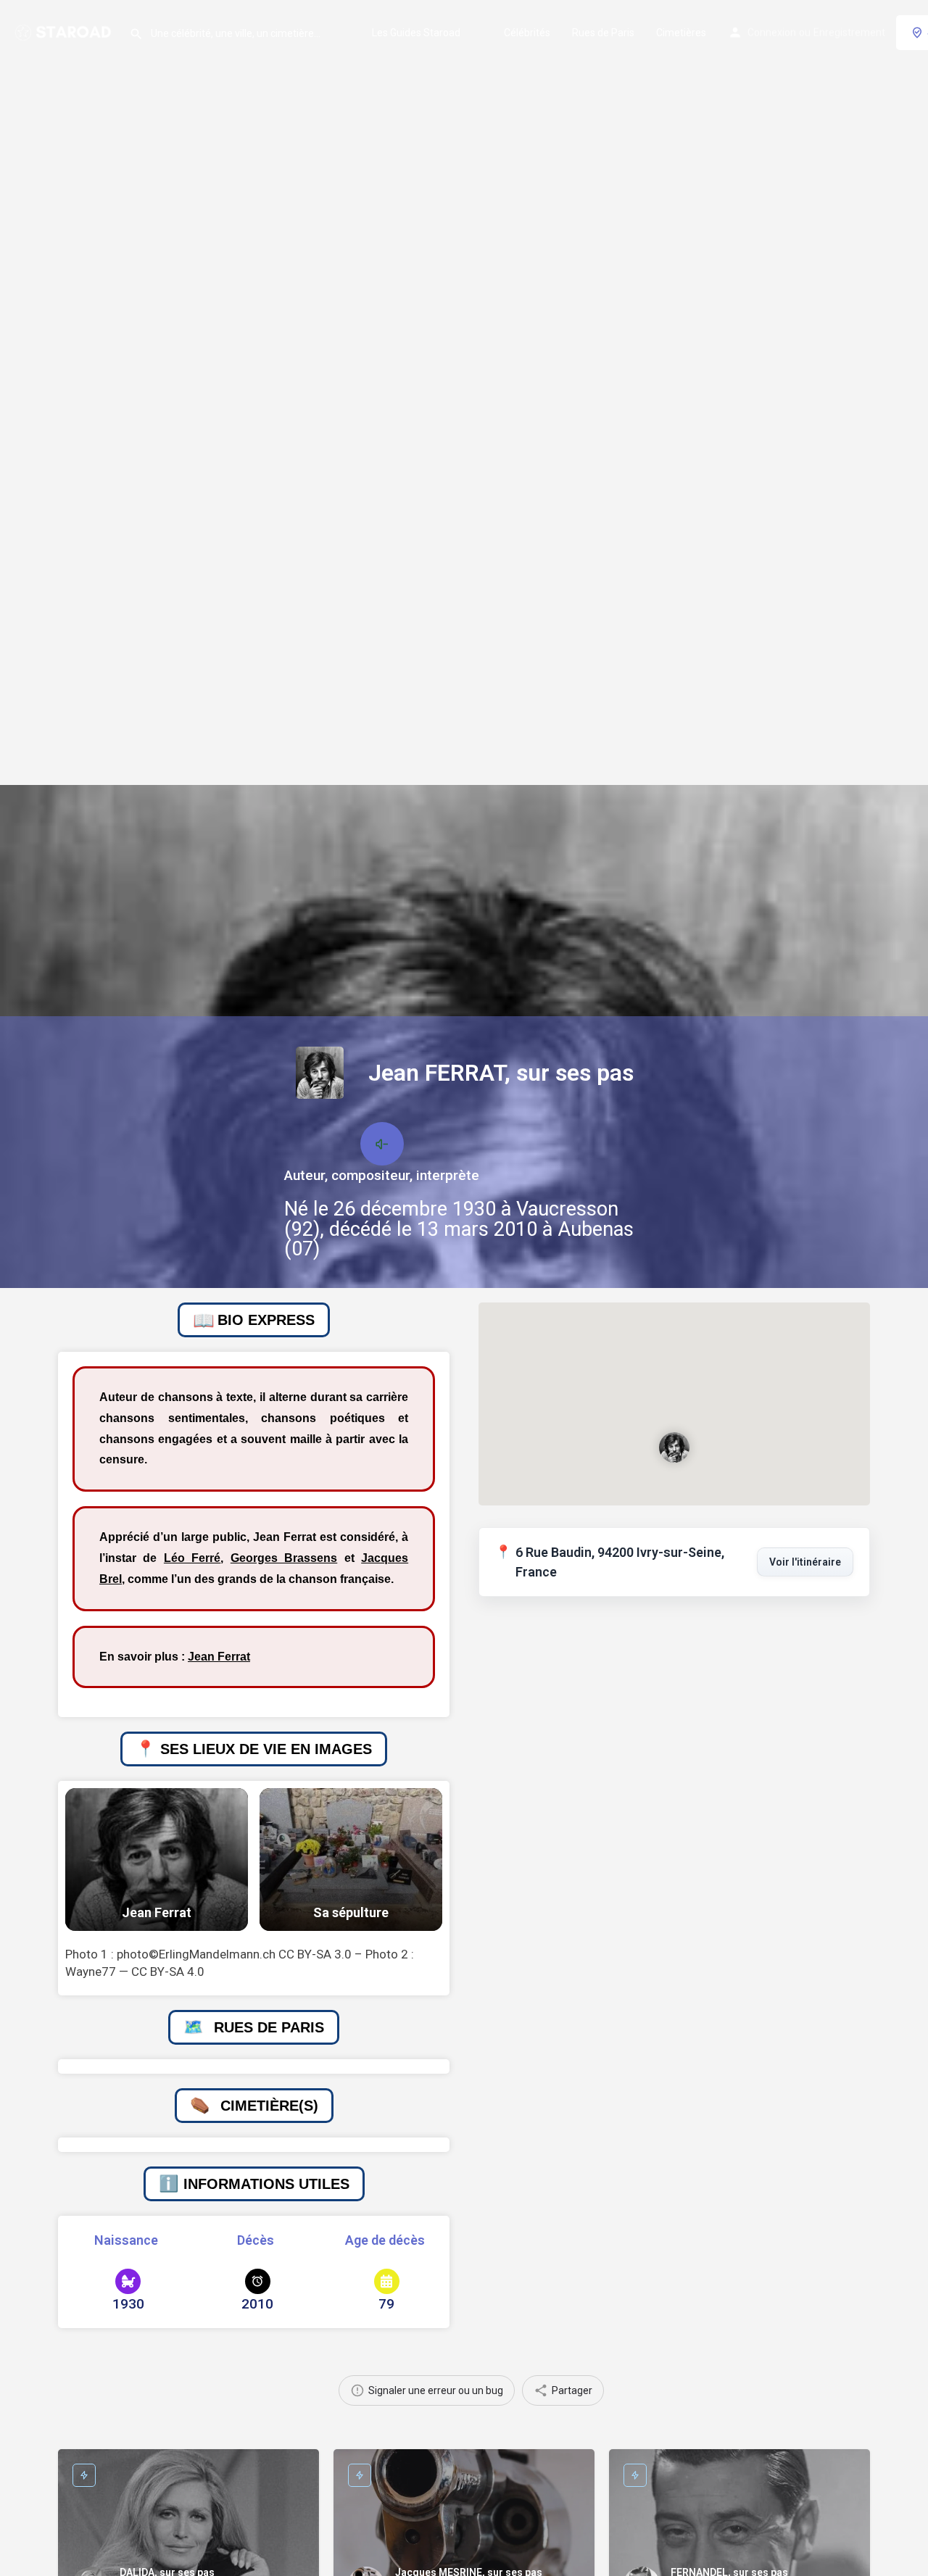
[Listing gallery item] (157, 1860)
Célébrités (527, 33)
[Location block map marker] (674, 1447)
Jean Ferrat (219, 1657)
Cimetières (681, 33)
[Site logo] (65, 31)
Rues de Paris (603, 33)
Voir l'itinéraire (805, 1562)
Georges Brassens (284, 1558)
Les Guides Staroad (416, 33)
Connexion (772, 33)
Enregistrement (849, 33)
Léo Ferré (192, 1558)
